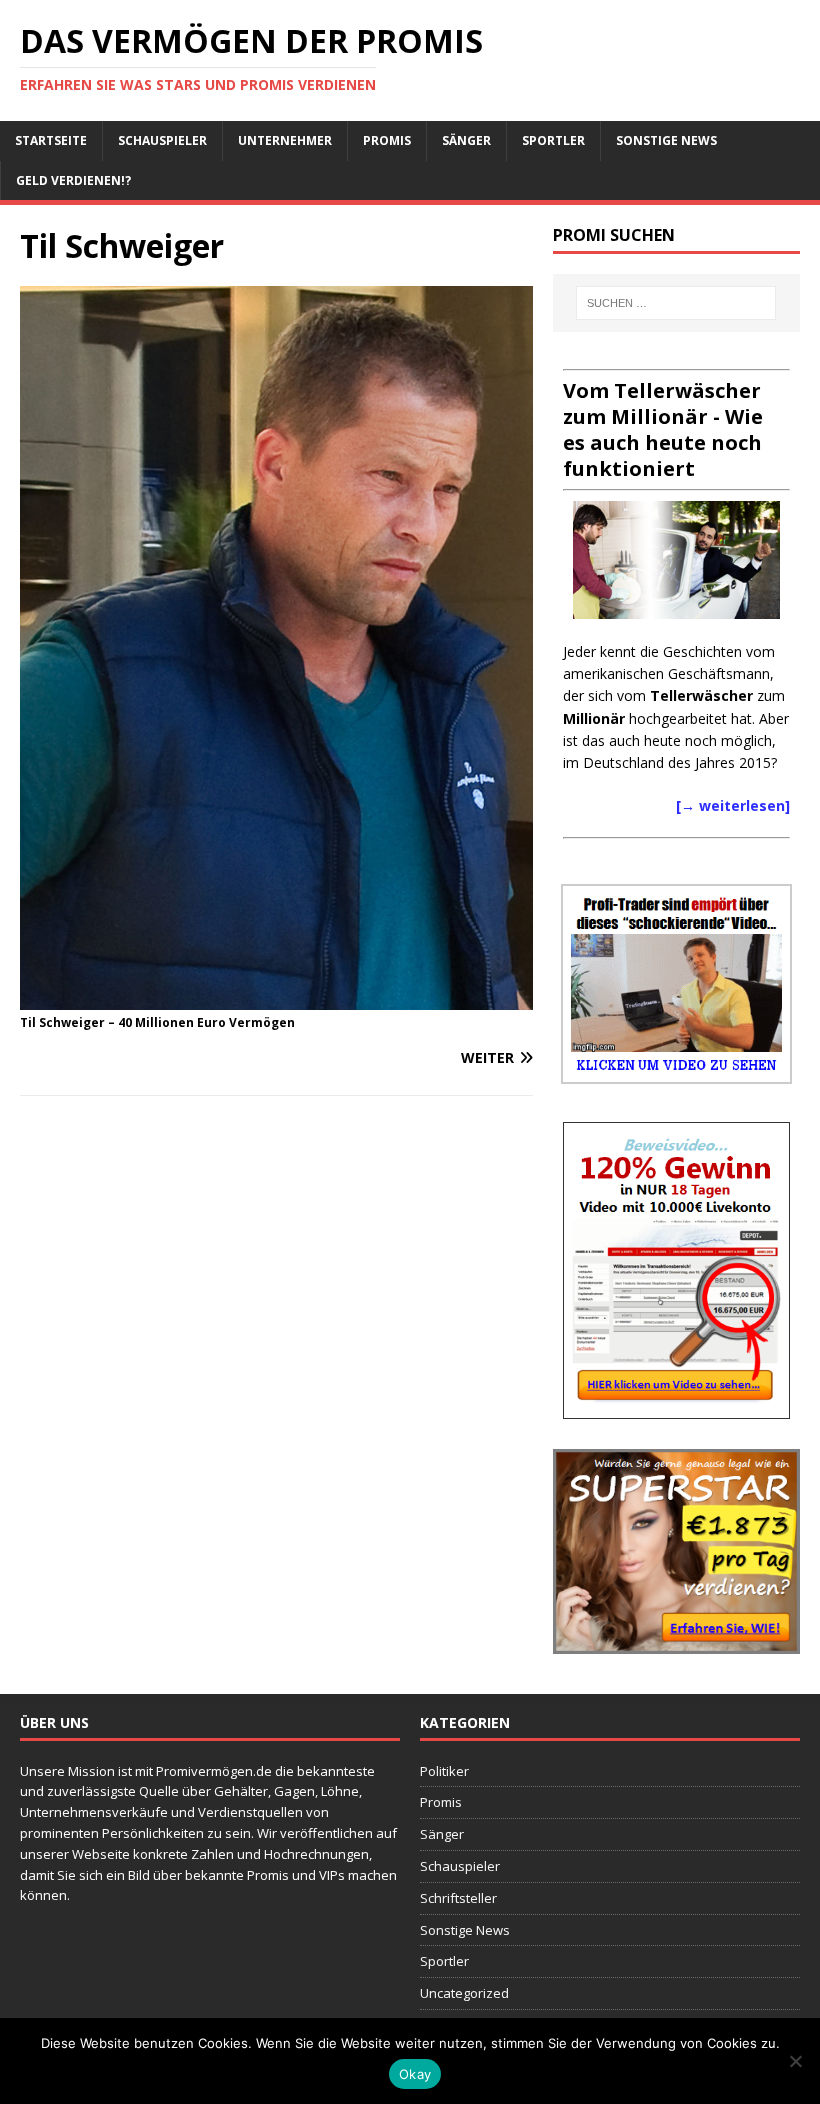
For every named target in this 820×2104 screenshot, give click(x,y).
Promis (387, 140)
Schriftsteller (458, 1898)
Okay (415, 2074)
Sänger (466, 140)
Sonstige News (666, 140)
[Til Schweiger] (276, 997)
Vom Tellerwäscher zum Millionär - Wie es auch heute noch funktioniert (663, 429)
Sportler (553, 140)
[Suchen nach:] (676, 303)
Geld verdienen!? (73, 180)
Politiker (444, 1771)
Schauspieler (162, 140)
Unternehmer (285, 140)
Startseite (51, 140)
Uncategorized (464, 1993)
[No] (795, 2061)
